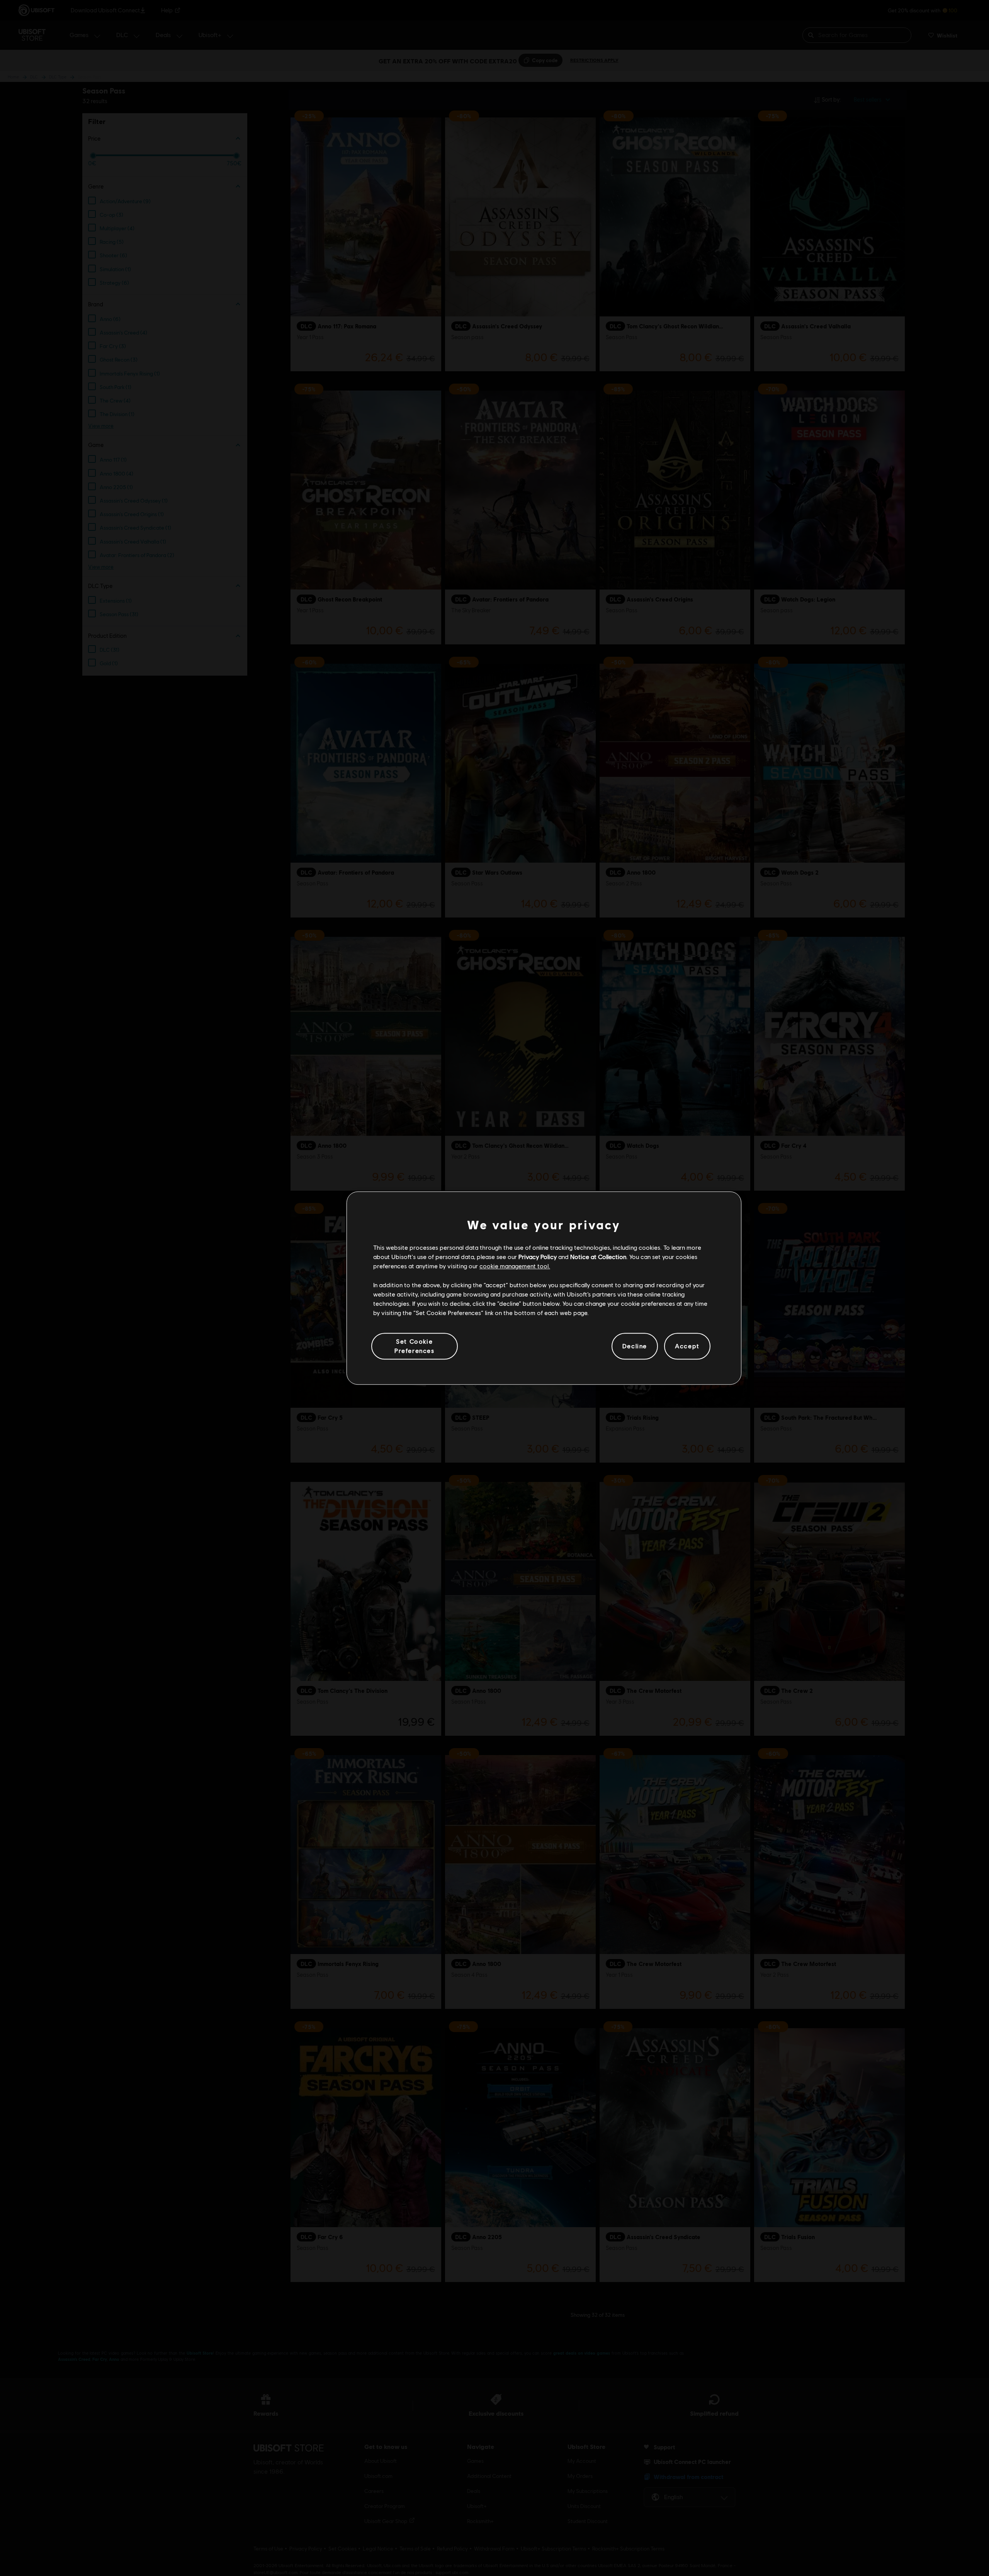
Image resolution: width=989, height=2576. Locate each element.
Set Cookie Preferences (415, 1346)
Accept (687, 1346)
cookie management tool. (515, 1266)
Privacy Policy (538, 1257)
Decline (635, 1346)
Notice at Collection (598, 1257)
